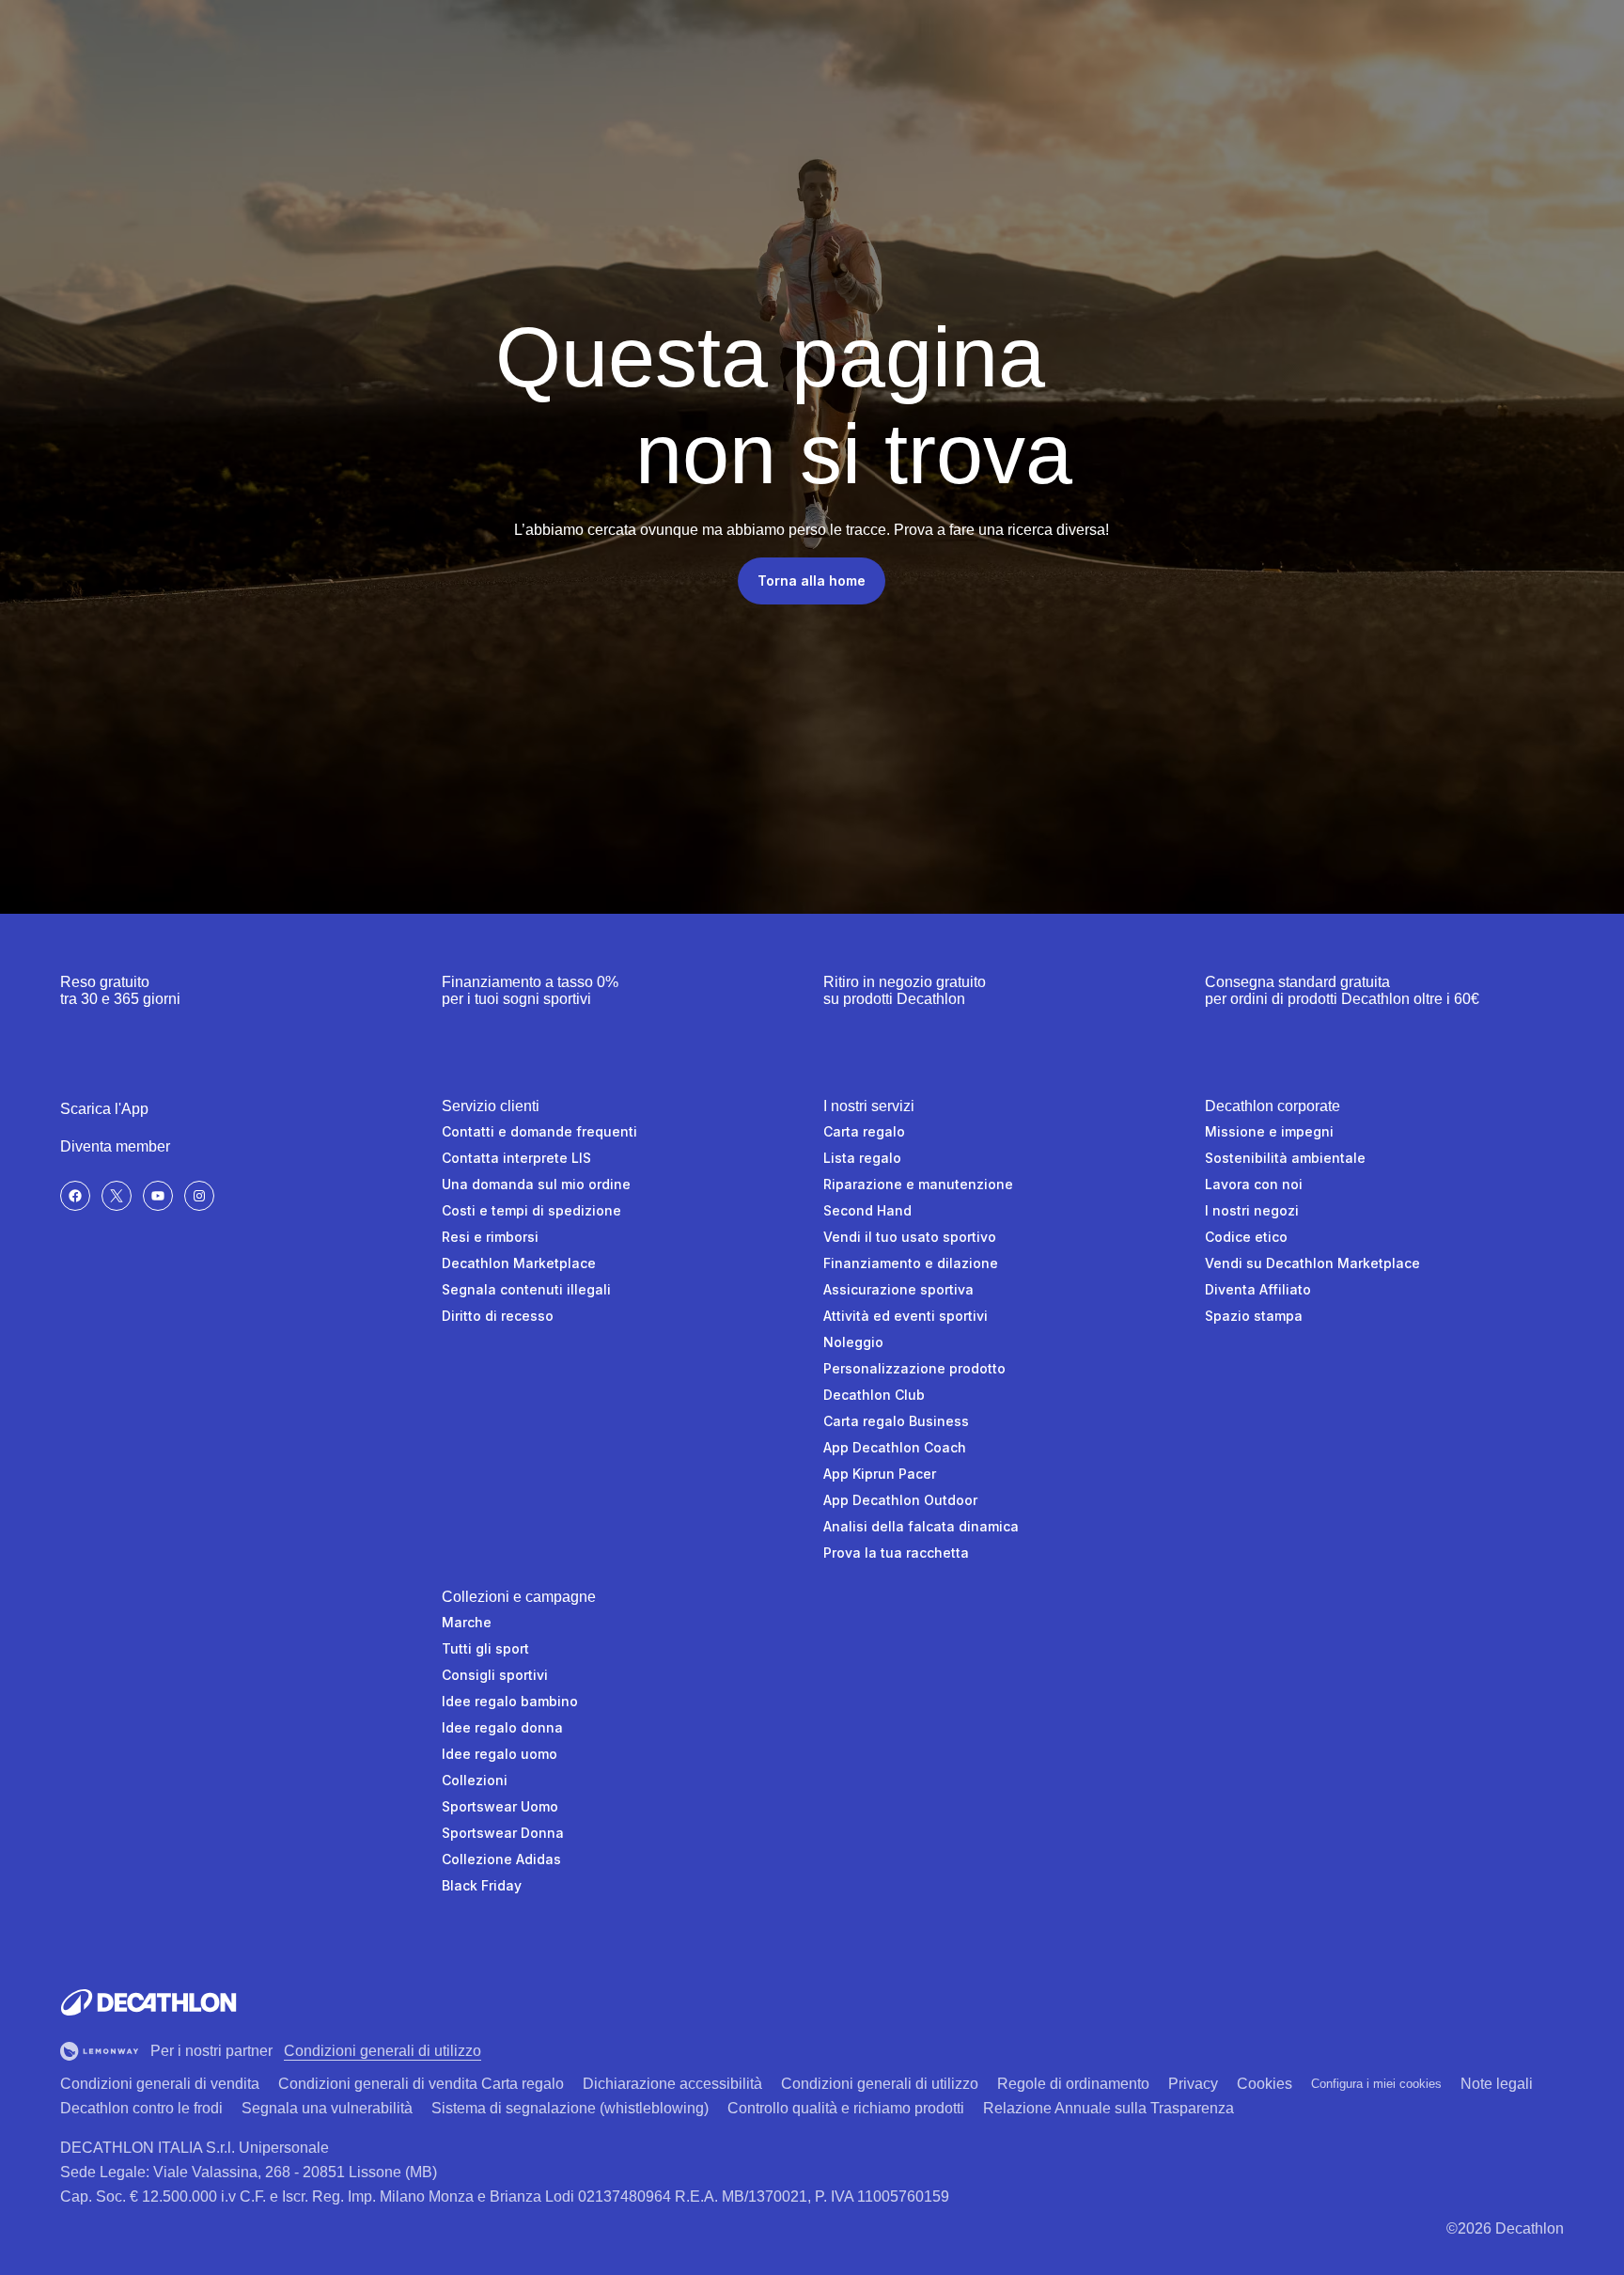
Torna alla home (812, 581)
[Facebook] (75, 1196)
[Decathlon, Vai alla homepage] (148, 2002)
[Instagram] (199, 1196)
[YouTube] (158, 1196)
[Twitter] (117, 1196)
